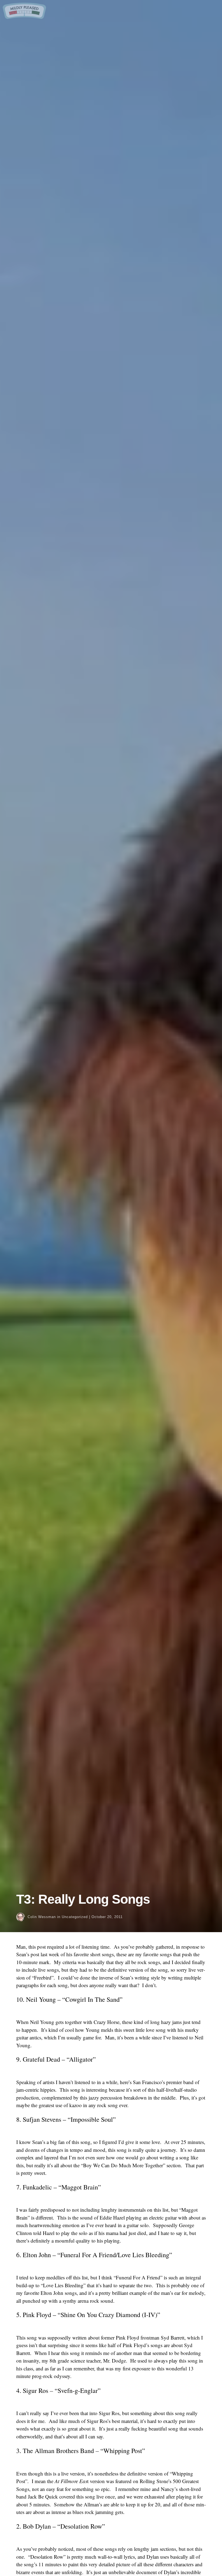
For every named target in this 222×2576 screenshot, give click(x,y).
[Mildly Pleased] (24, 17)
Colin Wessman (42, 1917)
